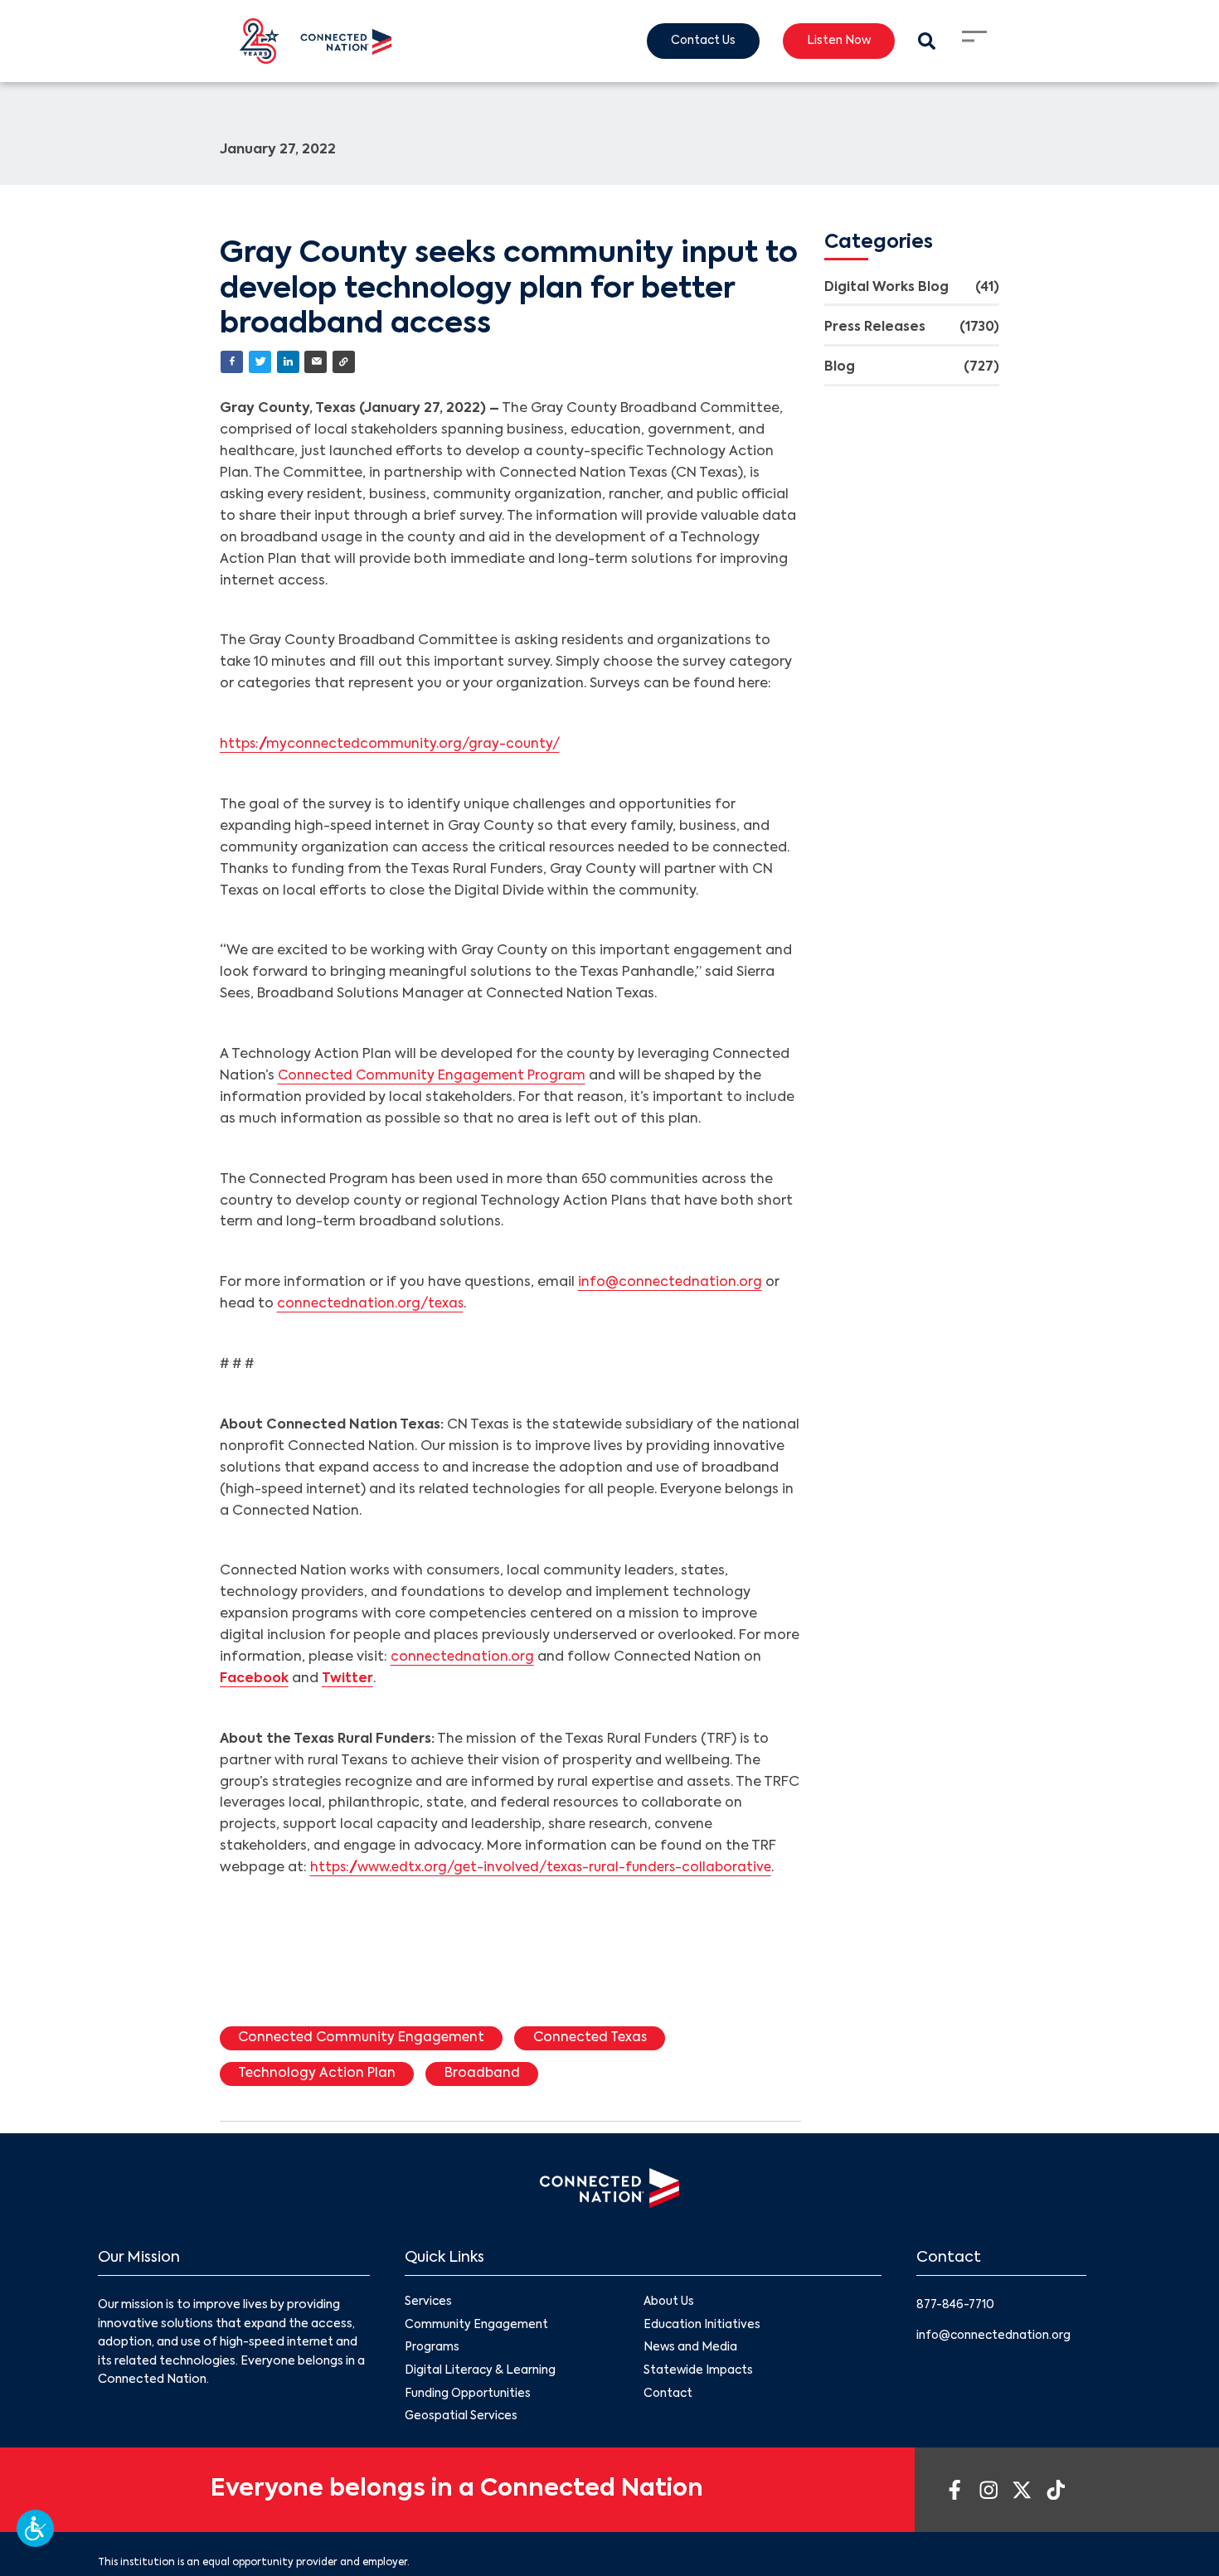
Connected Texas (600, 2040)
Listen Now (835, 41)
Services (429, 2305)
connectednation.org (463, 1658)
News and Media (691, 2351)
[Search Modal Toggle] (926, 41)
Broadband (487, 2075)
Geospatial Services (462, 2422)
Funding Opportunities (468, 2399)
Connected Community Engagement (365, 2040)
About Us (669, 2305)
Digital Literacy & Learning (481, 2375)
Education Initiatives (703, 2328)
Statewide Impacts (699, 2375)
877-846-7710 (957, 2307)
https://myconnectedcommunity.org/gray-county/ (393, 745)
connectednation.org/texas (372, 1305)
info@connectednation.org (671, 1283)
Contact (669, 2399)
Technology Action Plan (319, 2075)
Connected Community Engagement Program (435, 1077)
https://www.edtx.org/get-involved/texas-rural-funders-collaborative (549, 1869)
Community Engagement (477, 2328)
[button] (35, 2528)
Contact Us (697, 41)
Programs (432, 2351)
